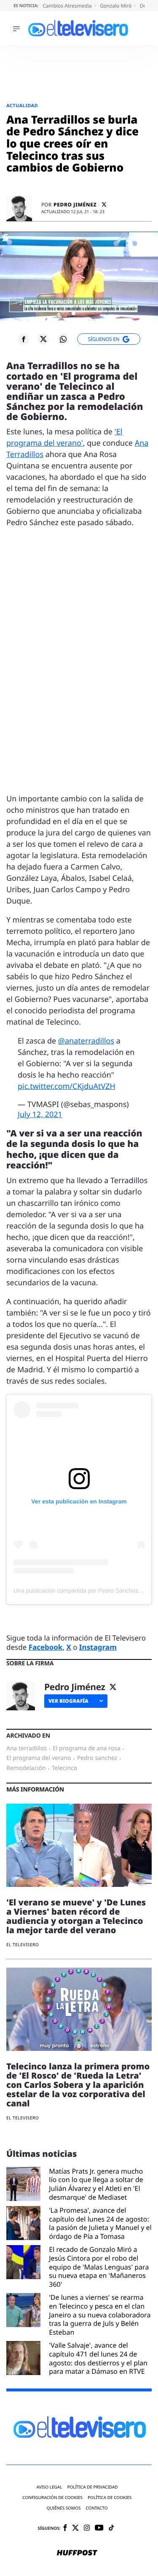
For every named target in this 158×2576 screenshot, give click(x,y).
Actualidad (22, 106)
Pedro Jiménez (75, 205)
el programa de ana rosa (87, 1749)
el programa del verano (39, 1758)
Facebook (46, 1647)
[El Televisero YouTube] (99, 2528)
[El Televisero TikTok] (111, 2528)
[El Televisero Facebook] (65, 2528)
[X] (104, 205)
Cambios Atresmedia (68, 6)
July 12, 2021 (40, 1115)
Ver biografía (68, 1701)
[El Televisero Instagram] (87, 2528)
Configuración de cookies (52, 2498)
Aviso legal (49, 2487)
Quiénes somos (63, 2508)
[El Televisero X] (75, 2528)
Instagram (98, 1647)
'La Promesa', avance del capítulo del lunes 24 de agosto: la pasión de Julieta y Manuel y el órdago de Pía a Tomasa (100, 2223)
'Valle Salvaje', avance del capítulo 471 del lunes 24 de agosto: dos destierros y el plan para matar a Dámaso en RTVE (98, 2358)
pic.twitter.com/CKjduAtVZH (67, 1086)
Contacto (96, 2508)
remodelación (26, 1768)
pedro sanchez (97, 1758)
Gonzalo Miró (116, 6)
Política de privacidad (92, 2487)
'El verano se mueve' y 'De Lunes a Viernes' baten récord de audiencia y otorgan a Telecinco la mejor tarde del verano (76, 1916)
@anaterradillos (86, 1041)
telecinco (64, 1768)
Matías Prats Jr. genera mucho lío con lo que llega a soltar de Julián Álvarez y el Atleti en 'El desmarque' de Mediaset (96, 2184)
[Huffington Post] (77, 2553)
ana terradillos (27, 1749)
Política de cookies (110, 2498)
